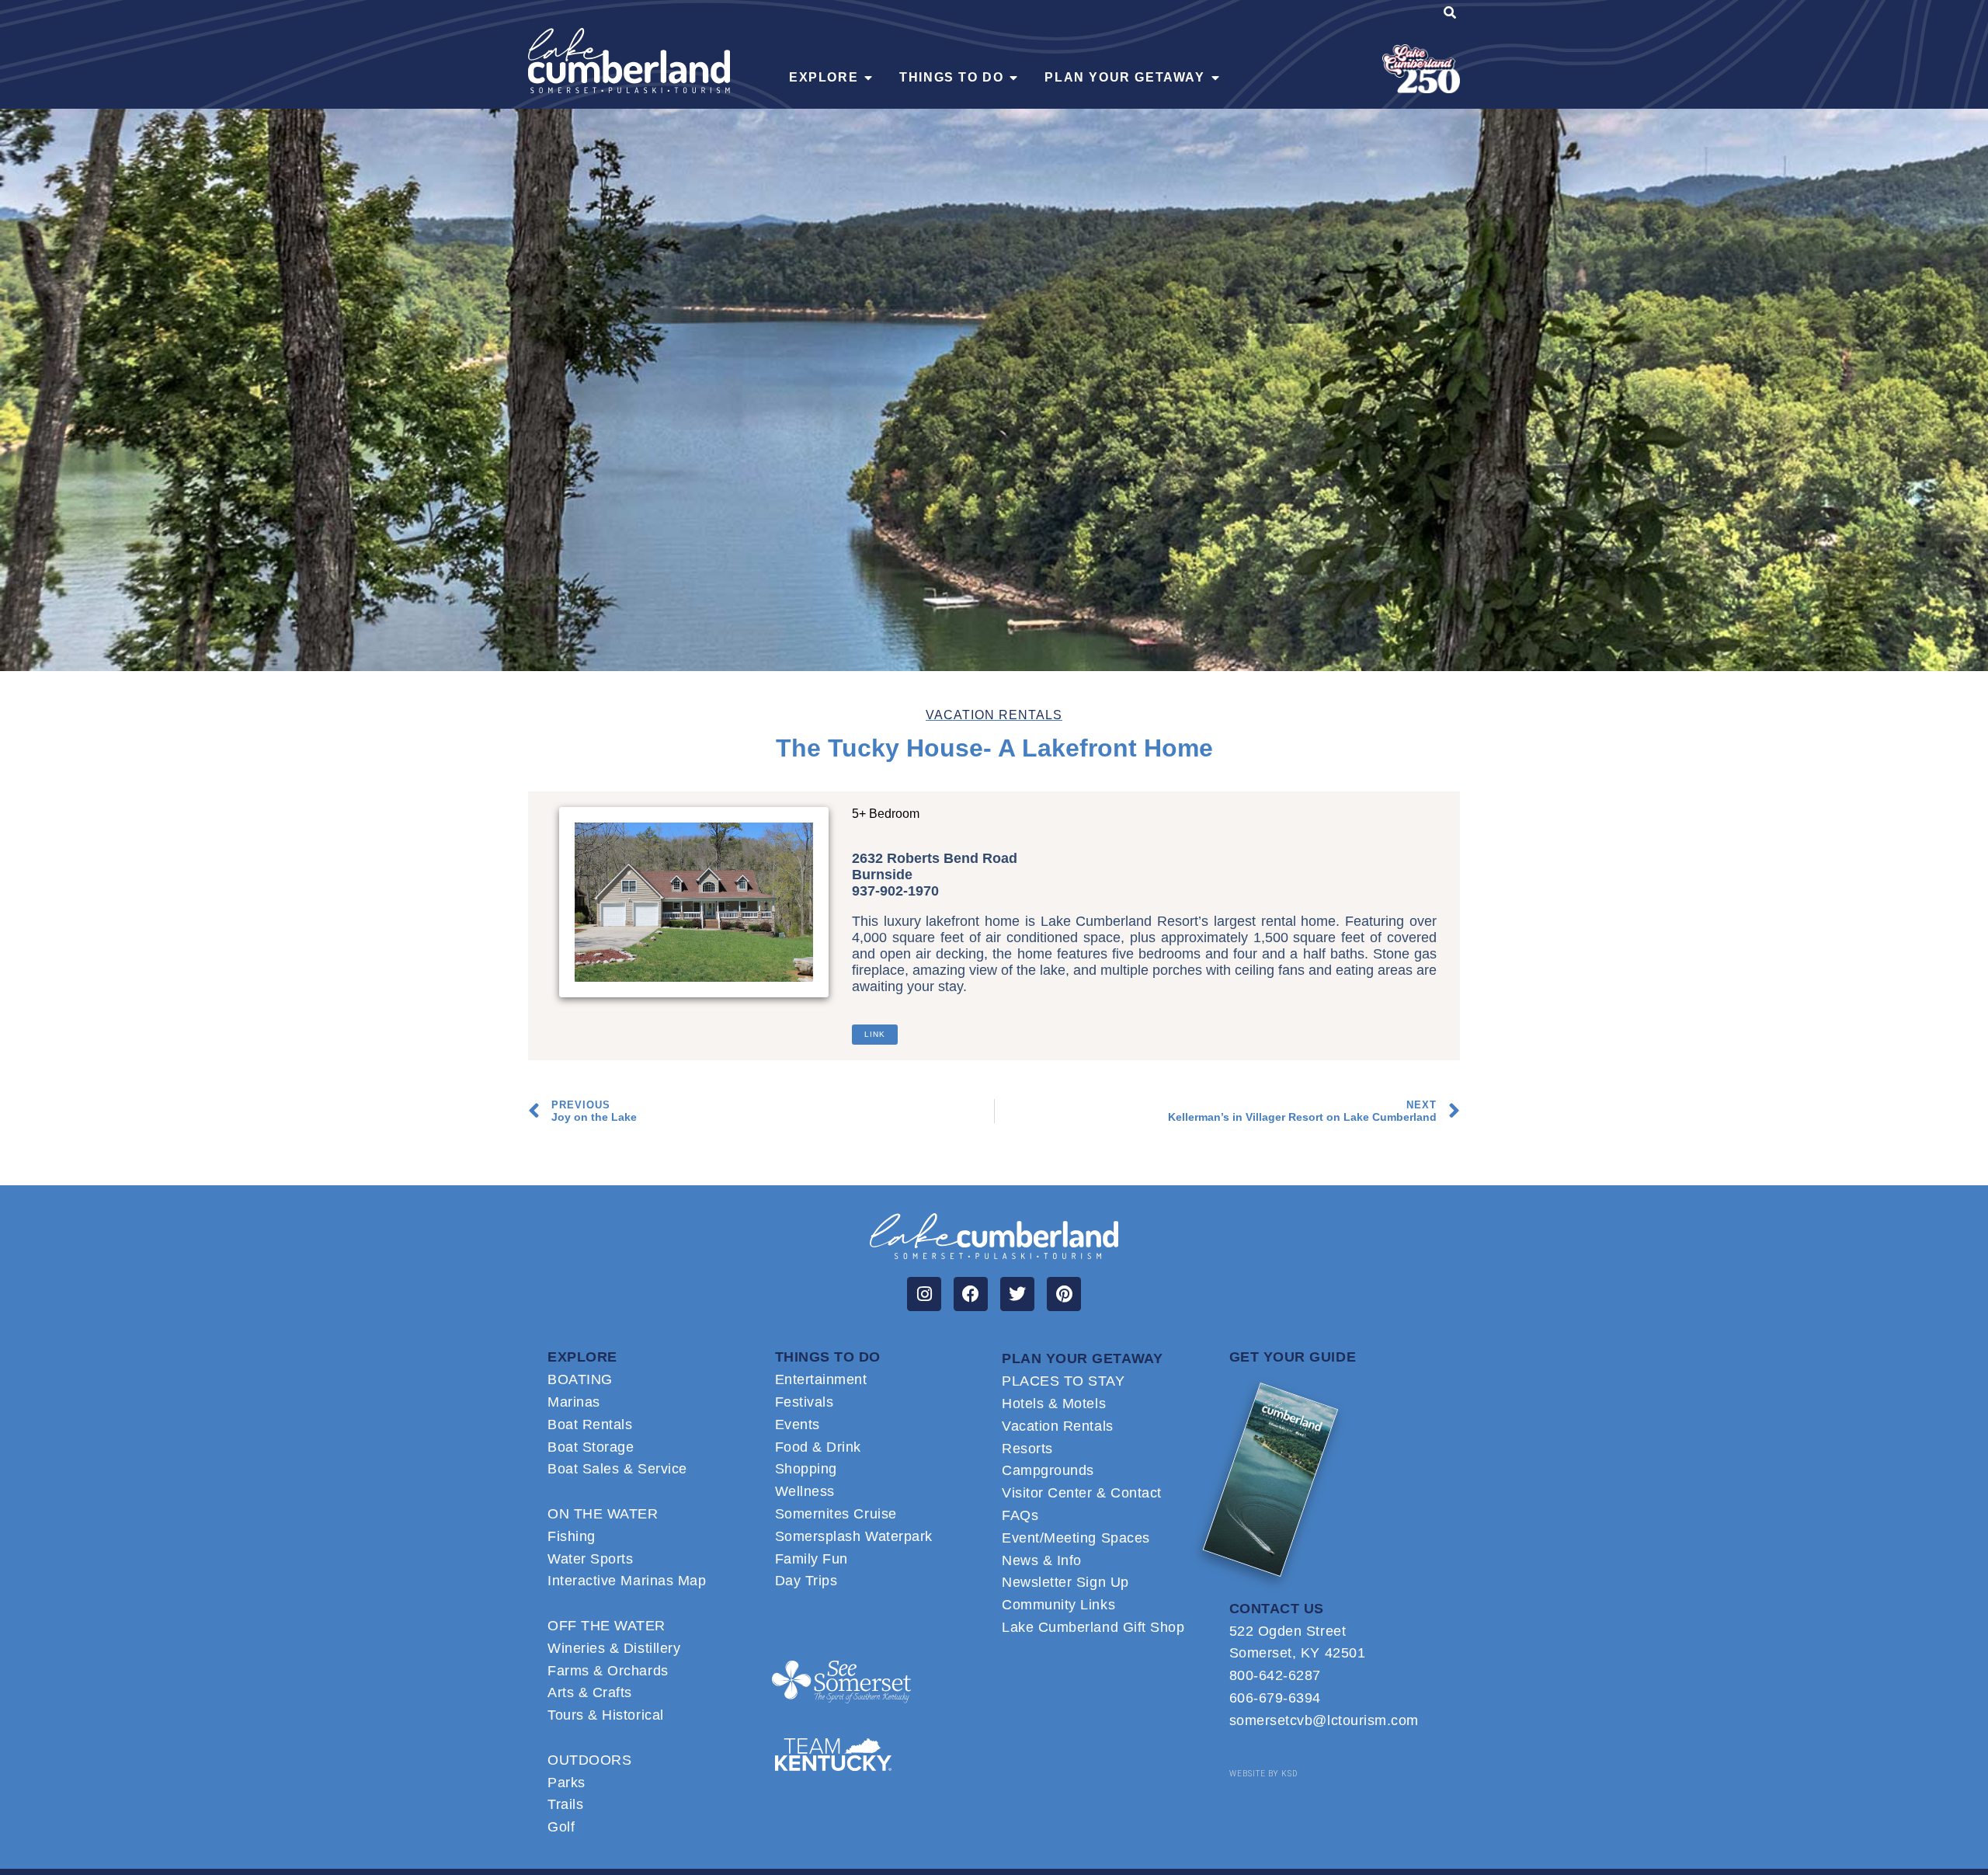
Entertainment (821, 1379)
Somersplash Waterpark (854, 1536)
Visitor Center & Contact (1082, 1493)
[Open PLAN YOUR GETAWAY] (1215, 78)
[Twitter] (1017, 1294)
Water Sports (590, 1559)
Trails (565, 1804)
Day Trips (806, 1581)
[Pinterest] (1064, 1294)
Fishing (572, 1536)
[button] (1450, 15)
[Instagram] (924, 1294)
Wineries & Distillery (614, 1648)
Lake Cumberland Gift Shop (1093, 1627)
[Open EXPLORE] (868, 78)
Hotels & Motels (1054, 1404)
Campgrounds (1048, 1470)
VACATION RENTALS (994, 715)
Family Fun (812, 1559)
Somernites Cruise (836, 1514)
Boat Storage (591, 1447)
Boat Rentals (590, 1425)
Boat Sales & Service (617, 1469)
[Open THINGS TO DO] (1013, 78)
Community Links (1058, 1605)
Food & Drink (818, 1447)
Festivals (805, 1402)
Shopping (806, 1469)
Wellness (805, 1491)
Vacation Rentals (1058, 1426)
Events (798, 1425)
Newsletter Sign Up (1065, 1582)
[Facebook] (971, 1294)
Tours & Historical (606, 1715)
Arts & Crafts (590, 1692)
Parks (567, 1783)
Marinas (574, 1402)
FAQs (1020, 1515)
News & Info (1042, 1560)
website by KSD (1263, 1774)
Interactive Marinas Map (627, 1581)
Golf (561, 1827)
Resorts (1027, 1449)
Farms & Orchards (608, 1671)
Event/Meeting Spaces (1076, 1538)
